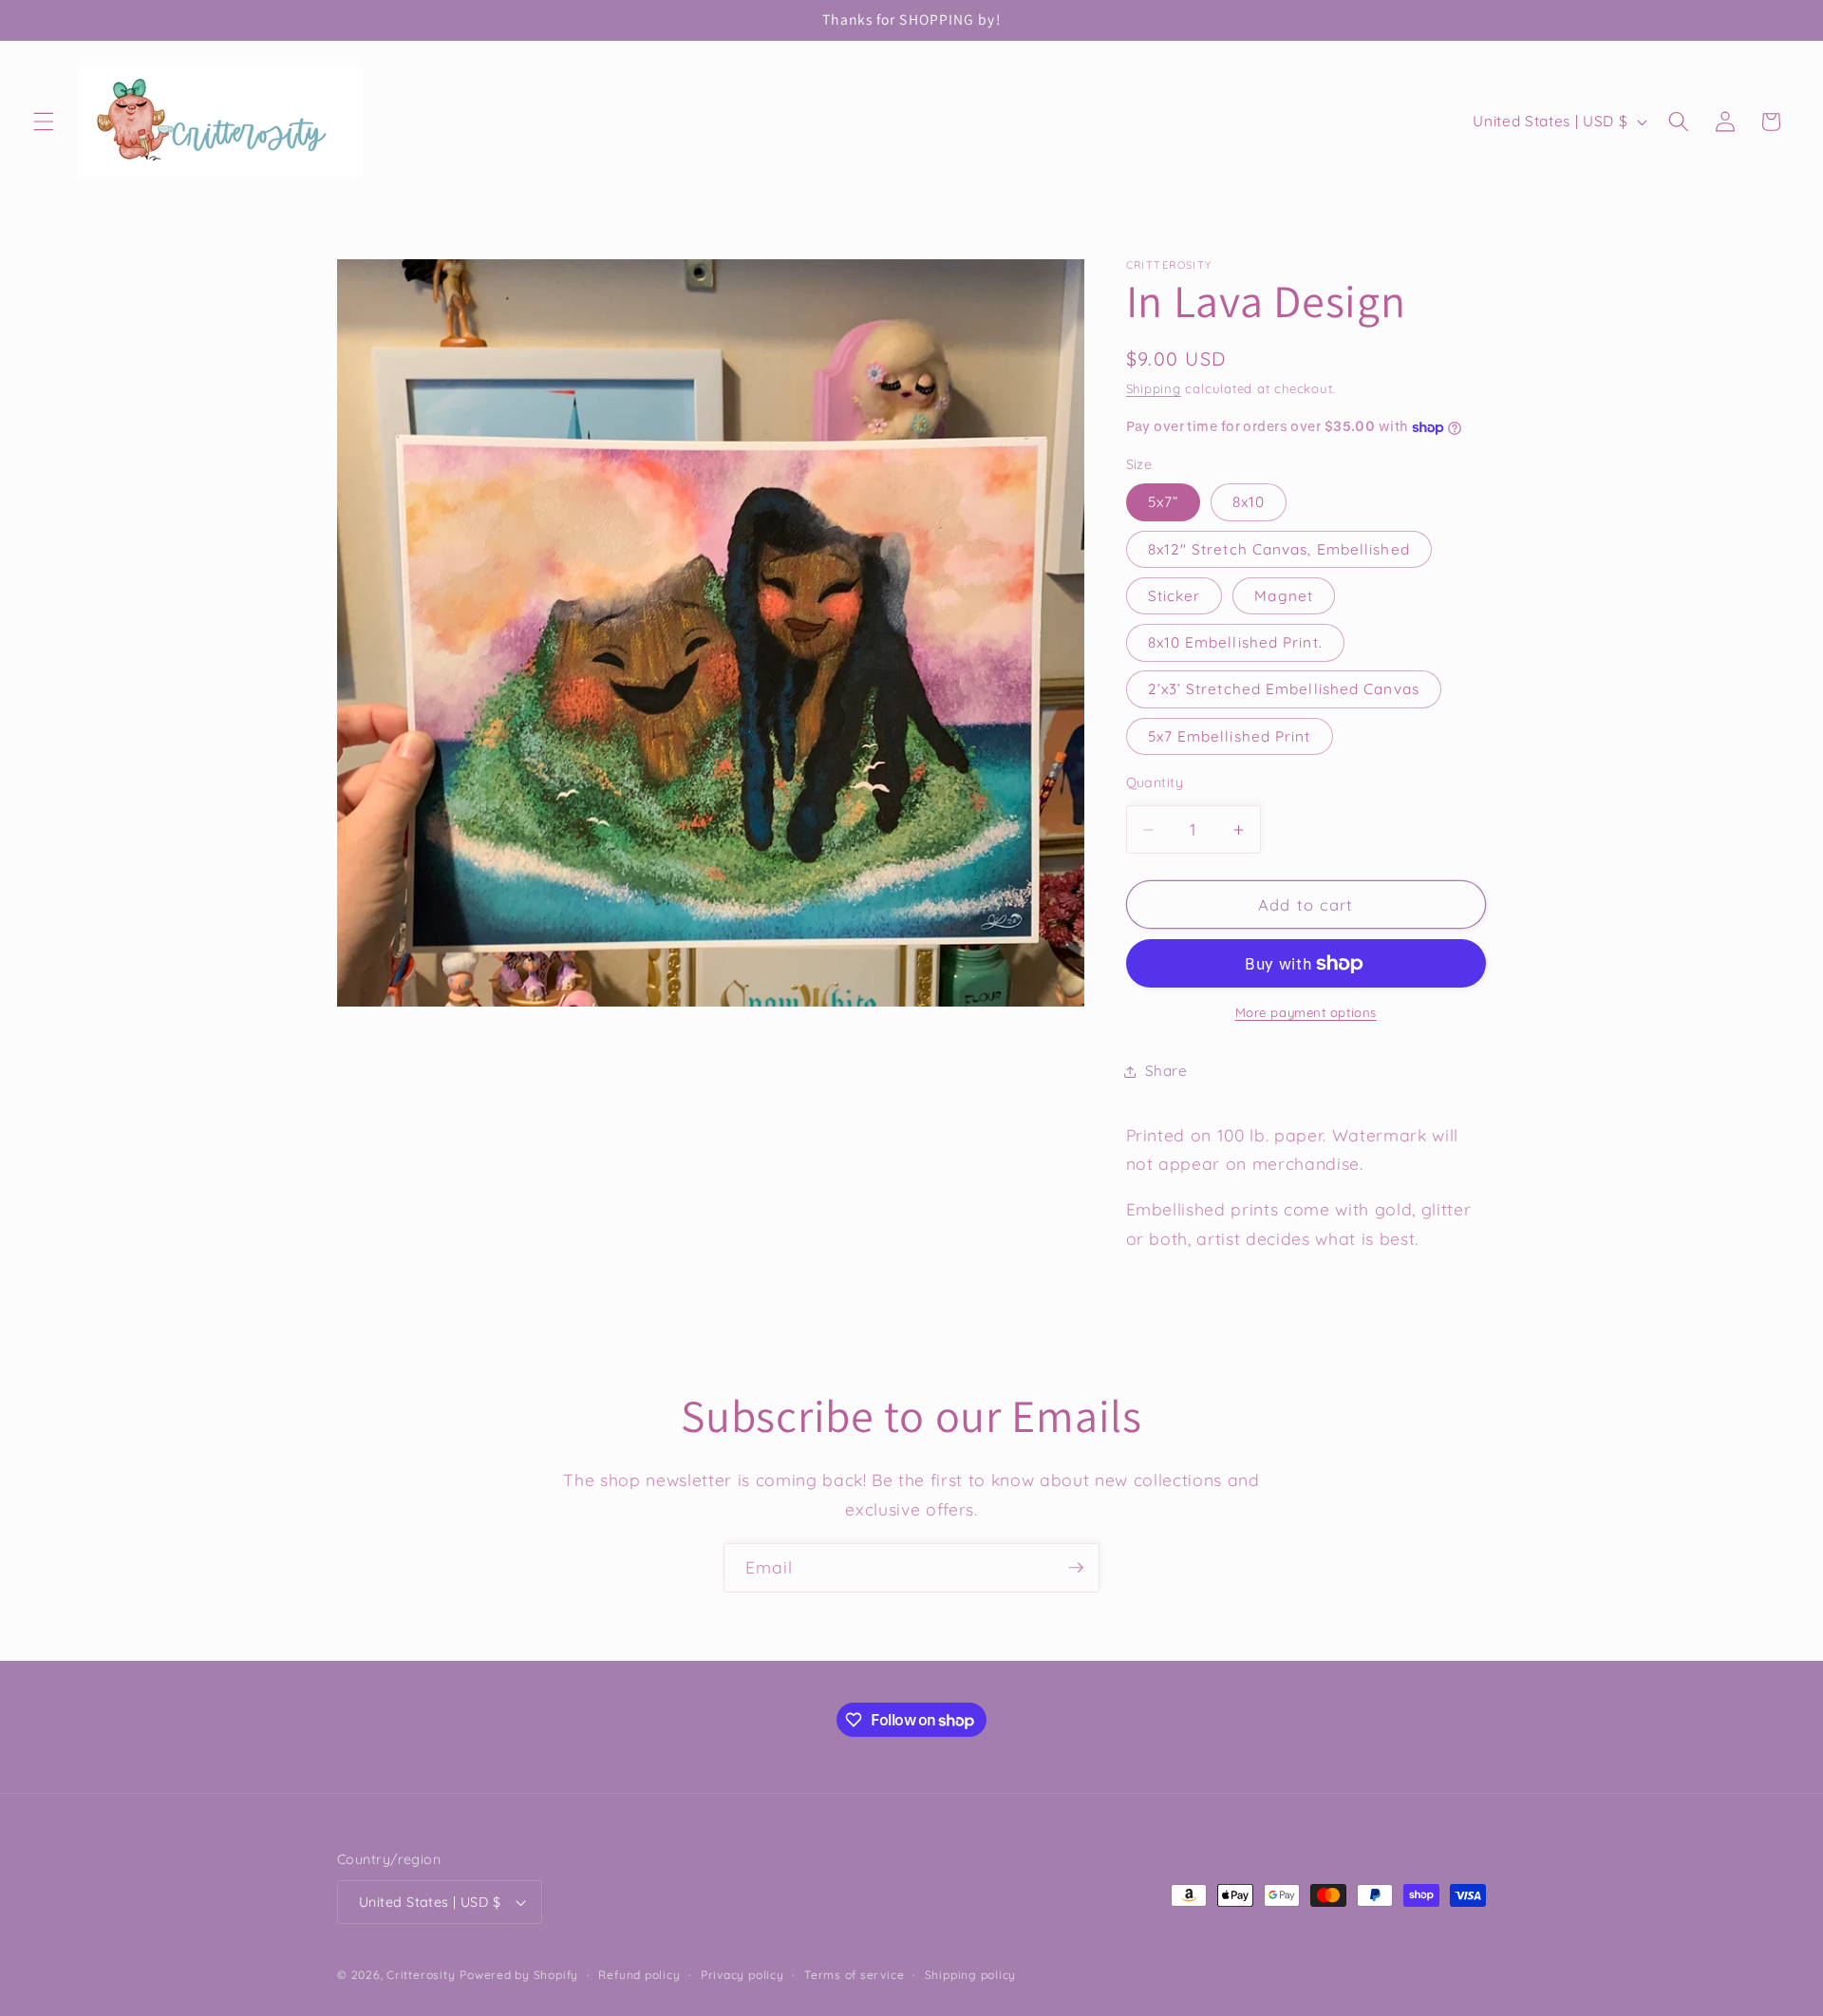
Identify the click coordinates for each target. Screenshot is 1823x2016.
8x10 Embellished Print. (1235, 643)
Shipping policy (971, 1975)
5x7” (1163, 503)
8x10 (1249, 503)
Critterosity (421, 1975)
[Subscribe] (1076, 1568)
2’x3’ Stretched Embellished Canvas (1284, 690)
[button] (44, 122)
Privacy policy (742, 1975)
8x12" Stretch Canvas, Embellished (1279, 549)
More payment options (1306, 1013)
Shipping (1154, 388)
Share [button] (1166, 1072)
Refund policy (639, 1975)
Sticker (1175, 596)
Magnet (1284, 596)
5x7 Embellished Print (1230, 736)
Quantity (1155, 782)
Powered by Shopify (519, 1975)
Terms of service (854, 1975)
